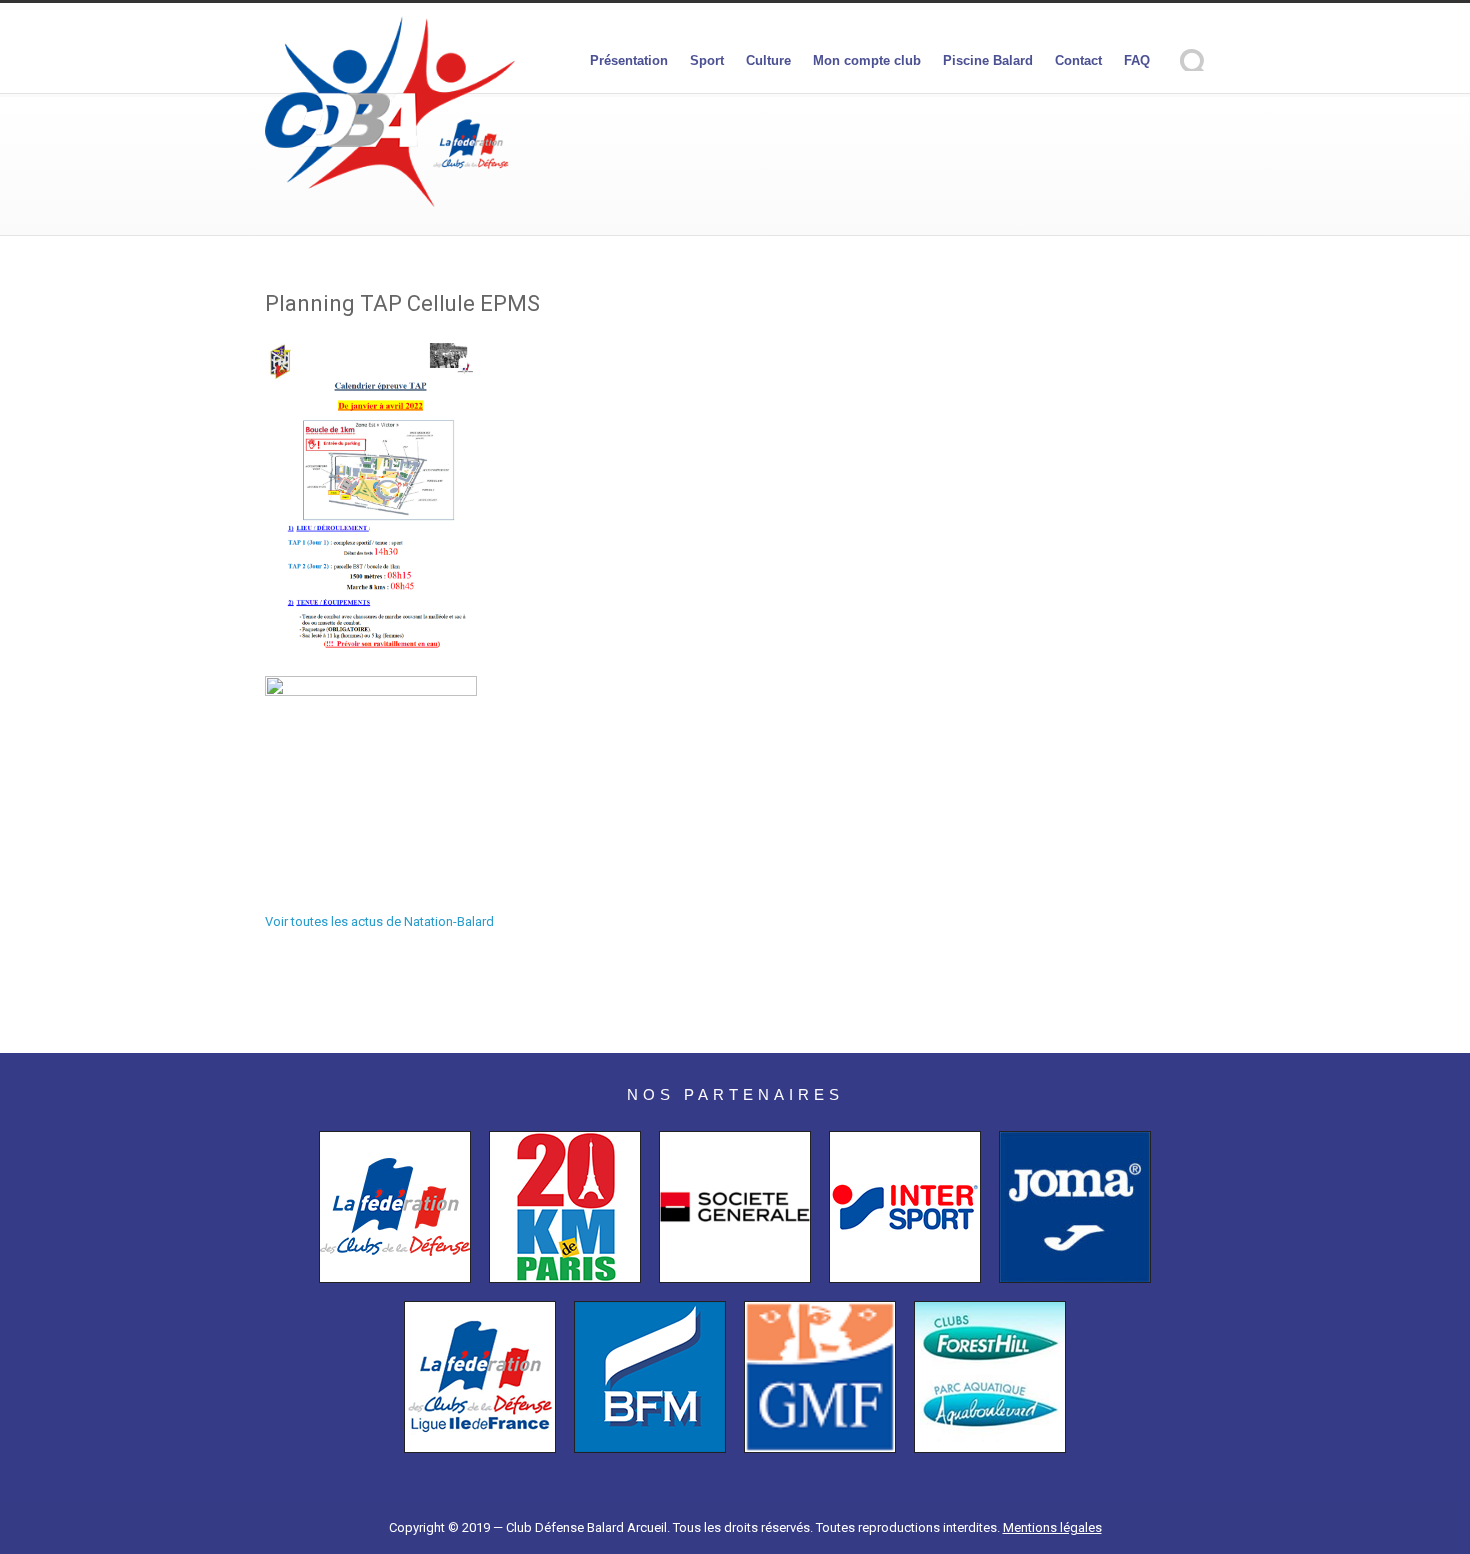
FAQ (1137, 60)
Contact (1078, 60)
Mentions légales (1052, 1527)
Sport (707, 60)
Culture (768, 60)
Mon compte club (867, 60)
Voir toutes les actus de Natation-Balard (379, 921)
